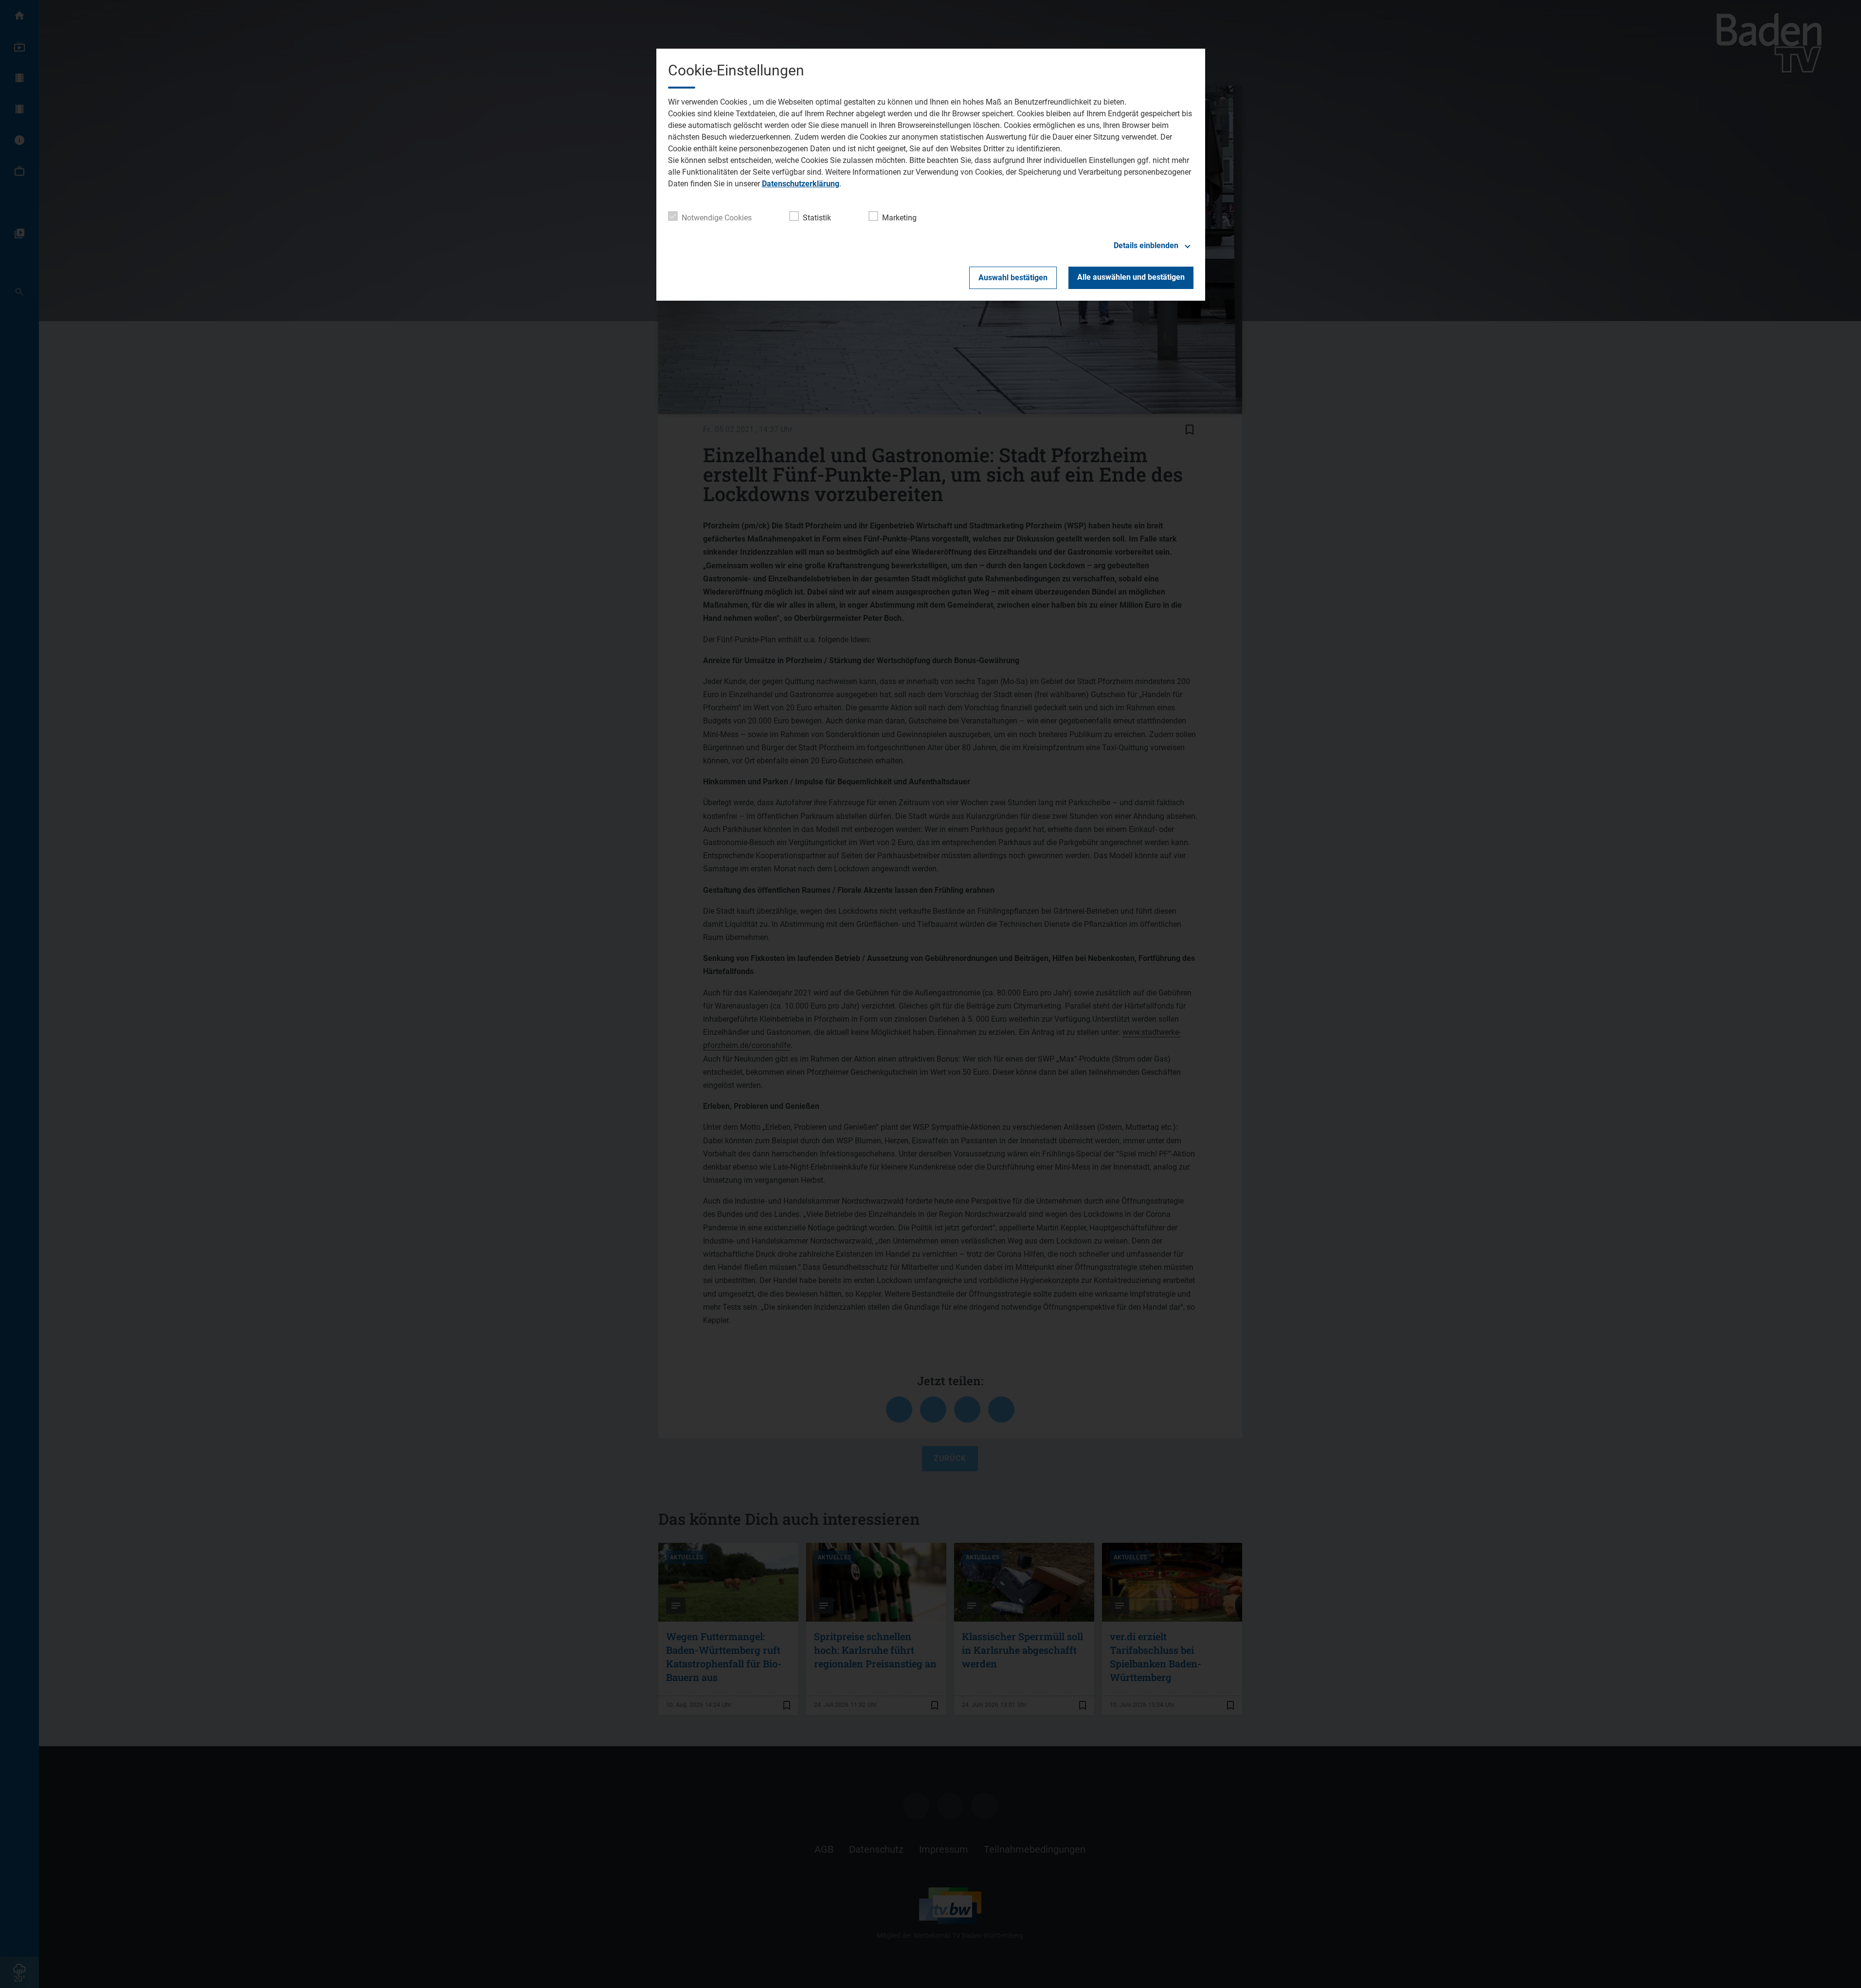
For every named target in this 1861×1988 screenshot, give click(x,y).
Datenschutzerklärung (801, 184)
